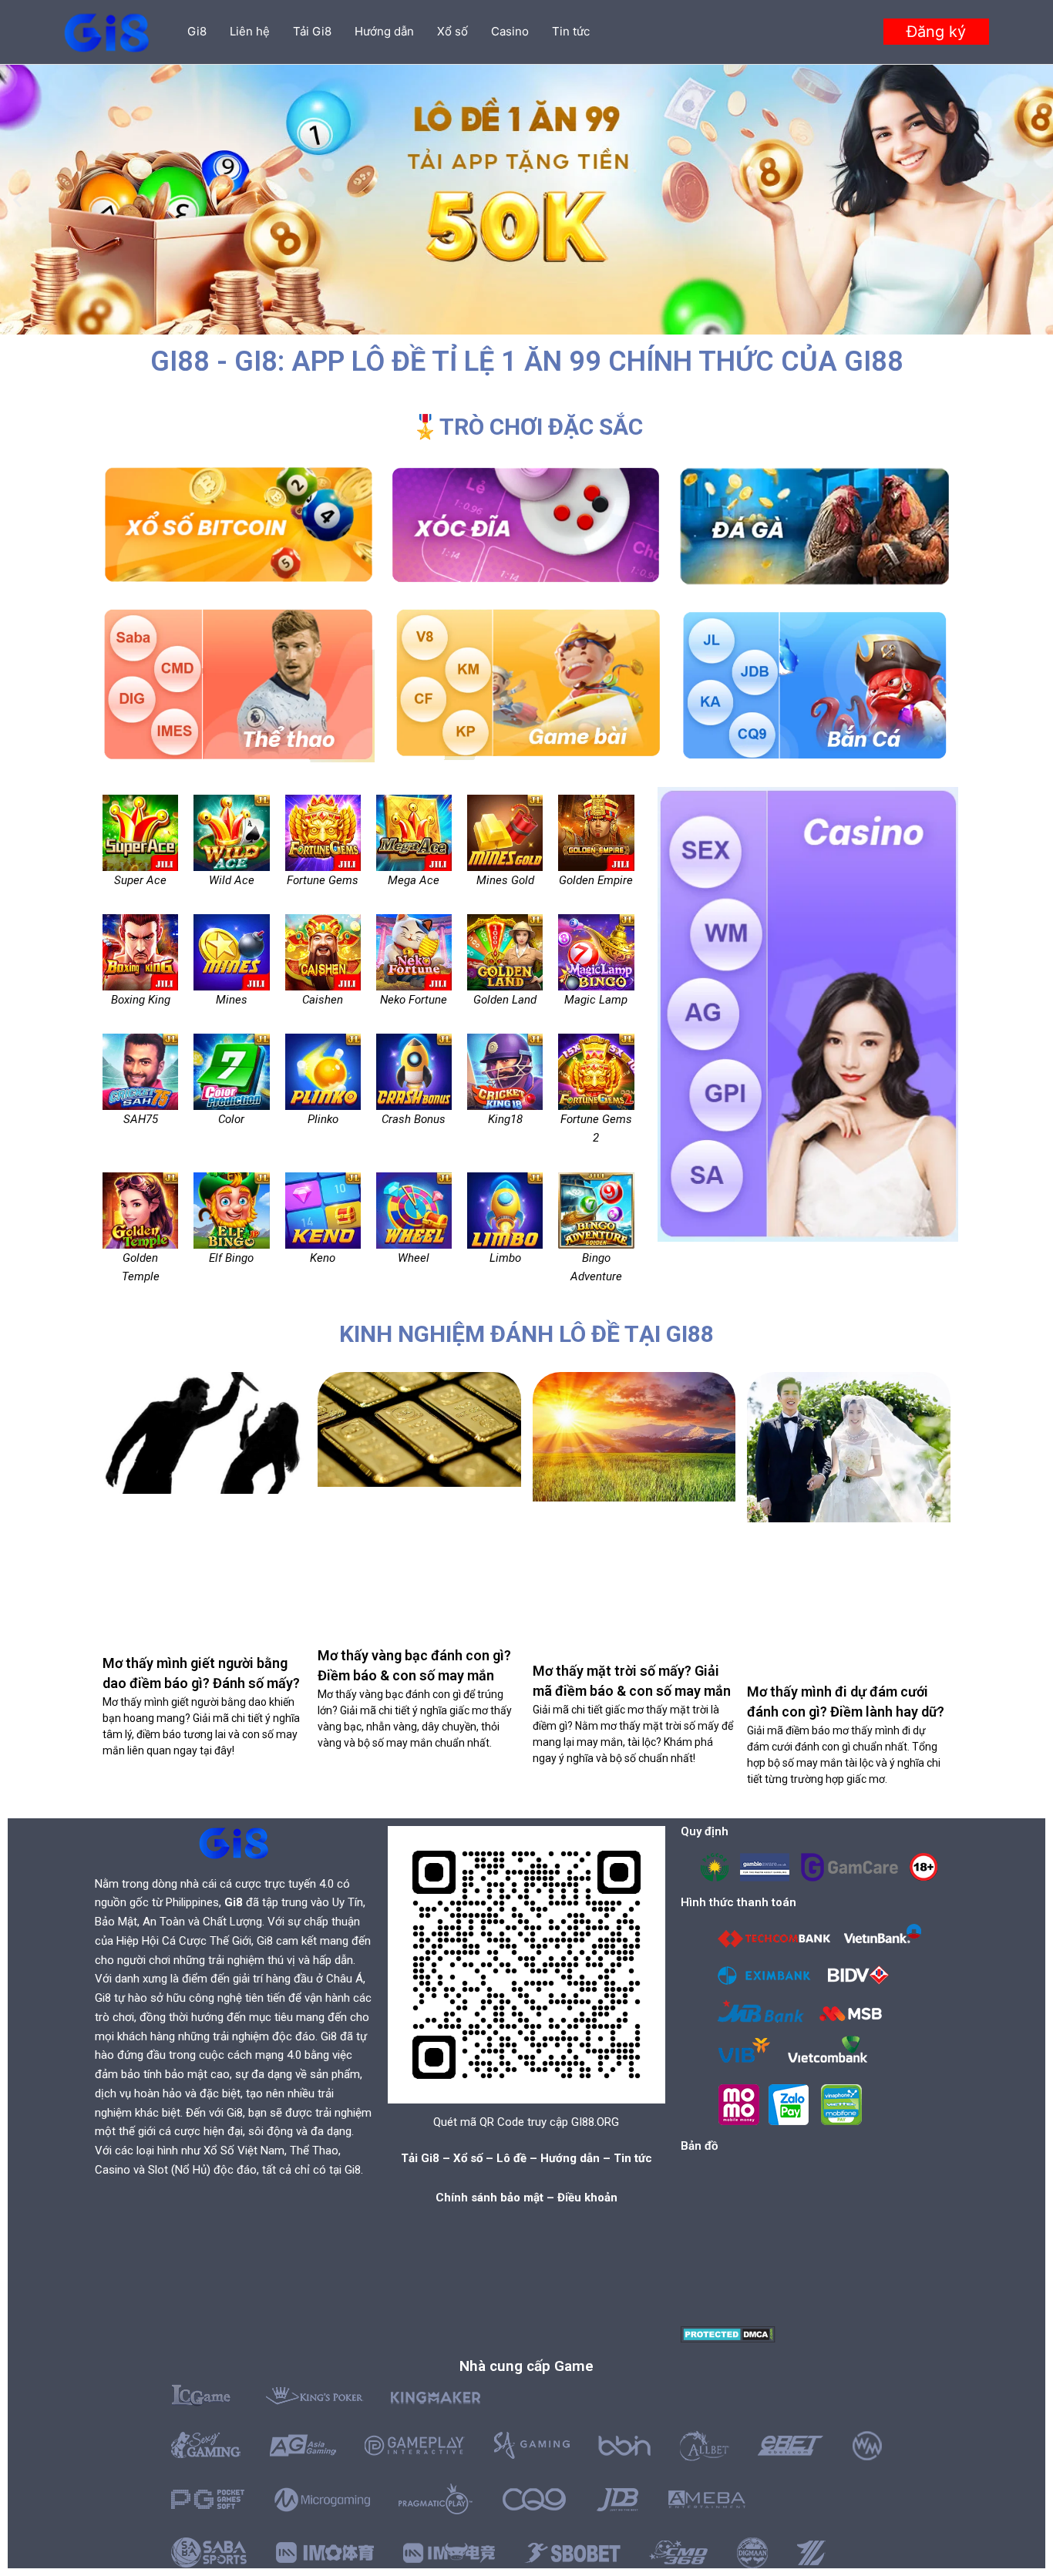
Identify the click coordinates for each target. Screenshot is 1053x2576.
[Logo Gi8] (234, 1843)
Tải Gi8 (312, 31)
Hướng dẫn (384, 31)
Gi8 (197, 31)
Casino (510, 31)
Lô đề (511, 2158)
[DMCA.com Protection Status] (728, 2334)
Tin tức (571, 31)
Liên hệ (250, 31)
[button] (936, 32)
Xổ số (452, 31)
